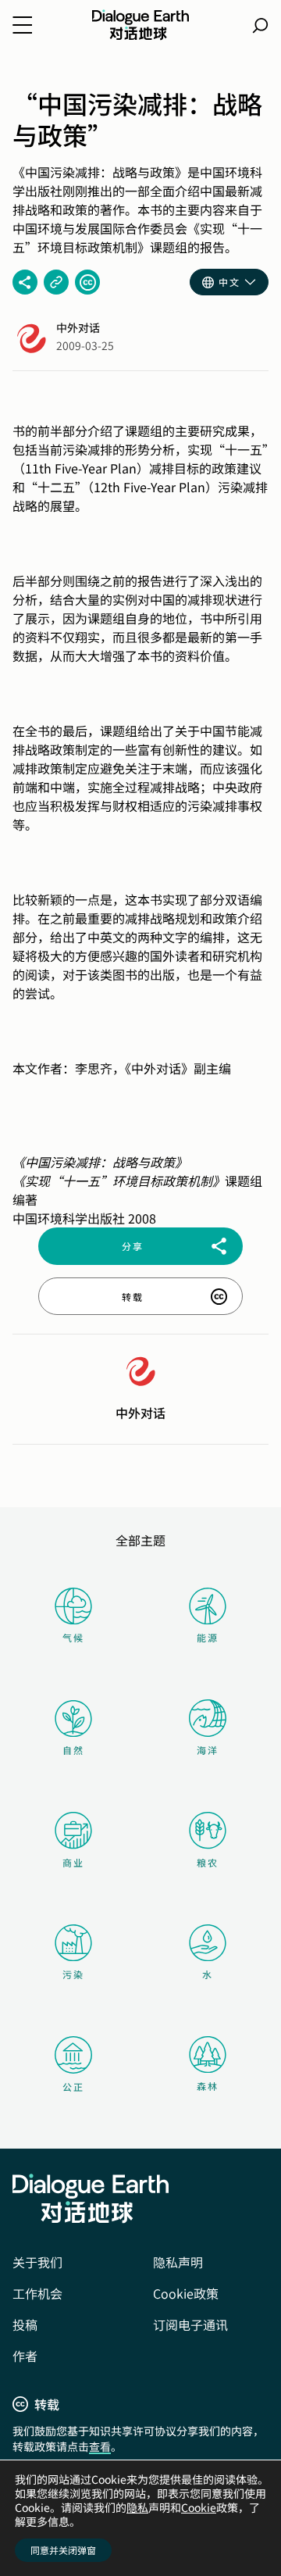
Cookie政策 (186, 2293)
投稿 (25, 2324)
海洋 (208, 1750)
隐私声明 (178, 2262)
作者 (25, 2356)
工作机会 (37, 2293)
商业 (73, 1862)
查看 (100, 2446)
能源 (208, 1637)
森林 (208, 2086)
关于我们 (37, 2262)
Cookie (199, 2507)
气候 (73, 1637)
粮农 (208, 1862)
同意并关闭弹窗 (63, 2550)
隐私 (137, 2507)
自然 (73, 1750)
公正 (73, 2087)
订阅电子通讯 (190, 2324)
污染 (73, 1974)
